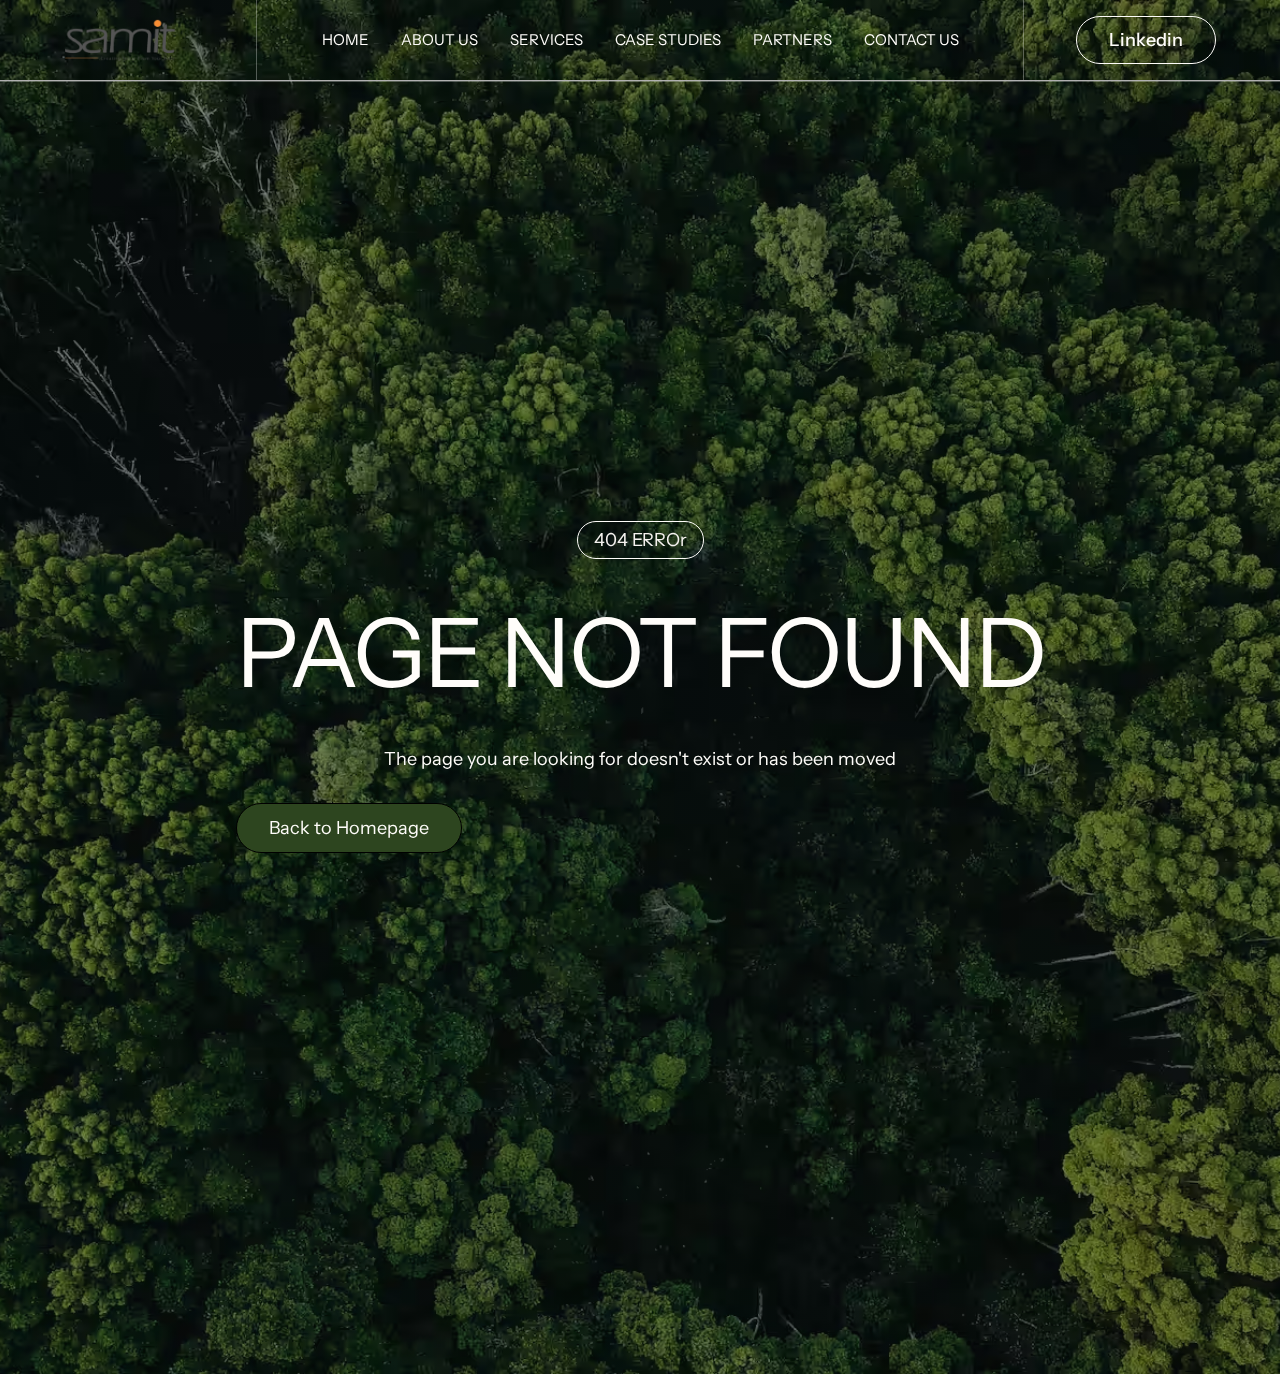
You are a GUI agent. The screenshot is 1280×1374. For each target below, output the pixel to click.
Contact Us (911, 39)
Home (345, 39)
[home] (128, 40)
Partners (792, 39)
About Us (439, 39)
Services (546, 39)
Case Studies (668, 39)
